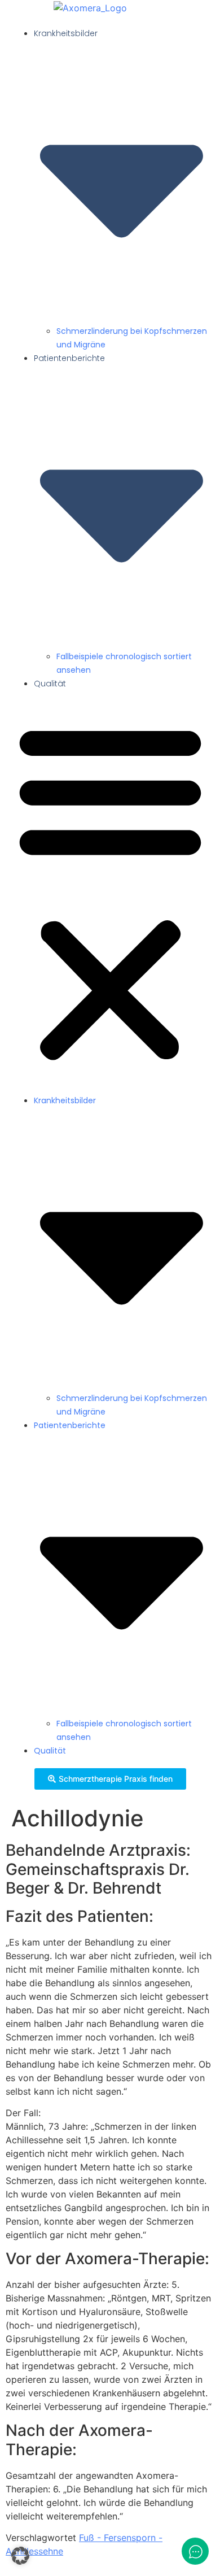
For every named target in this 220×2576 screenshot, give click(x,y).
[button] (110, 891)
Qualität (50, 684)
